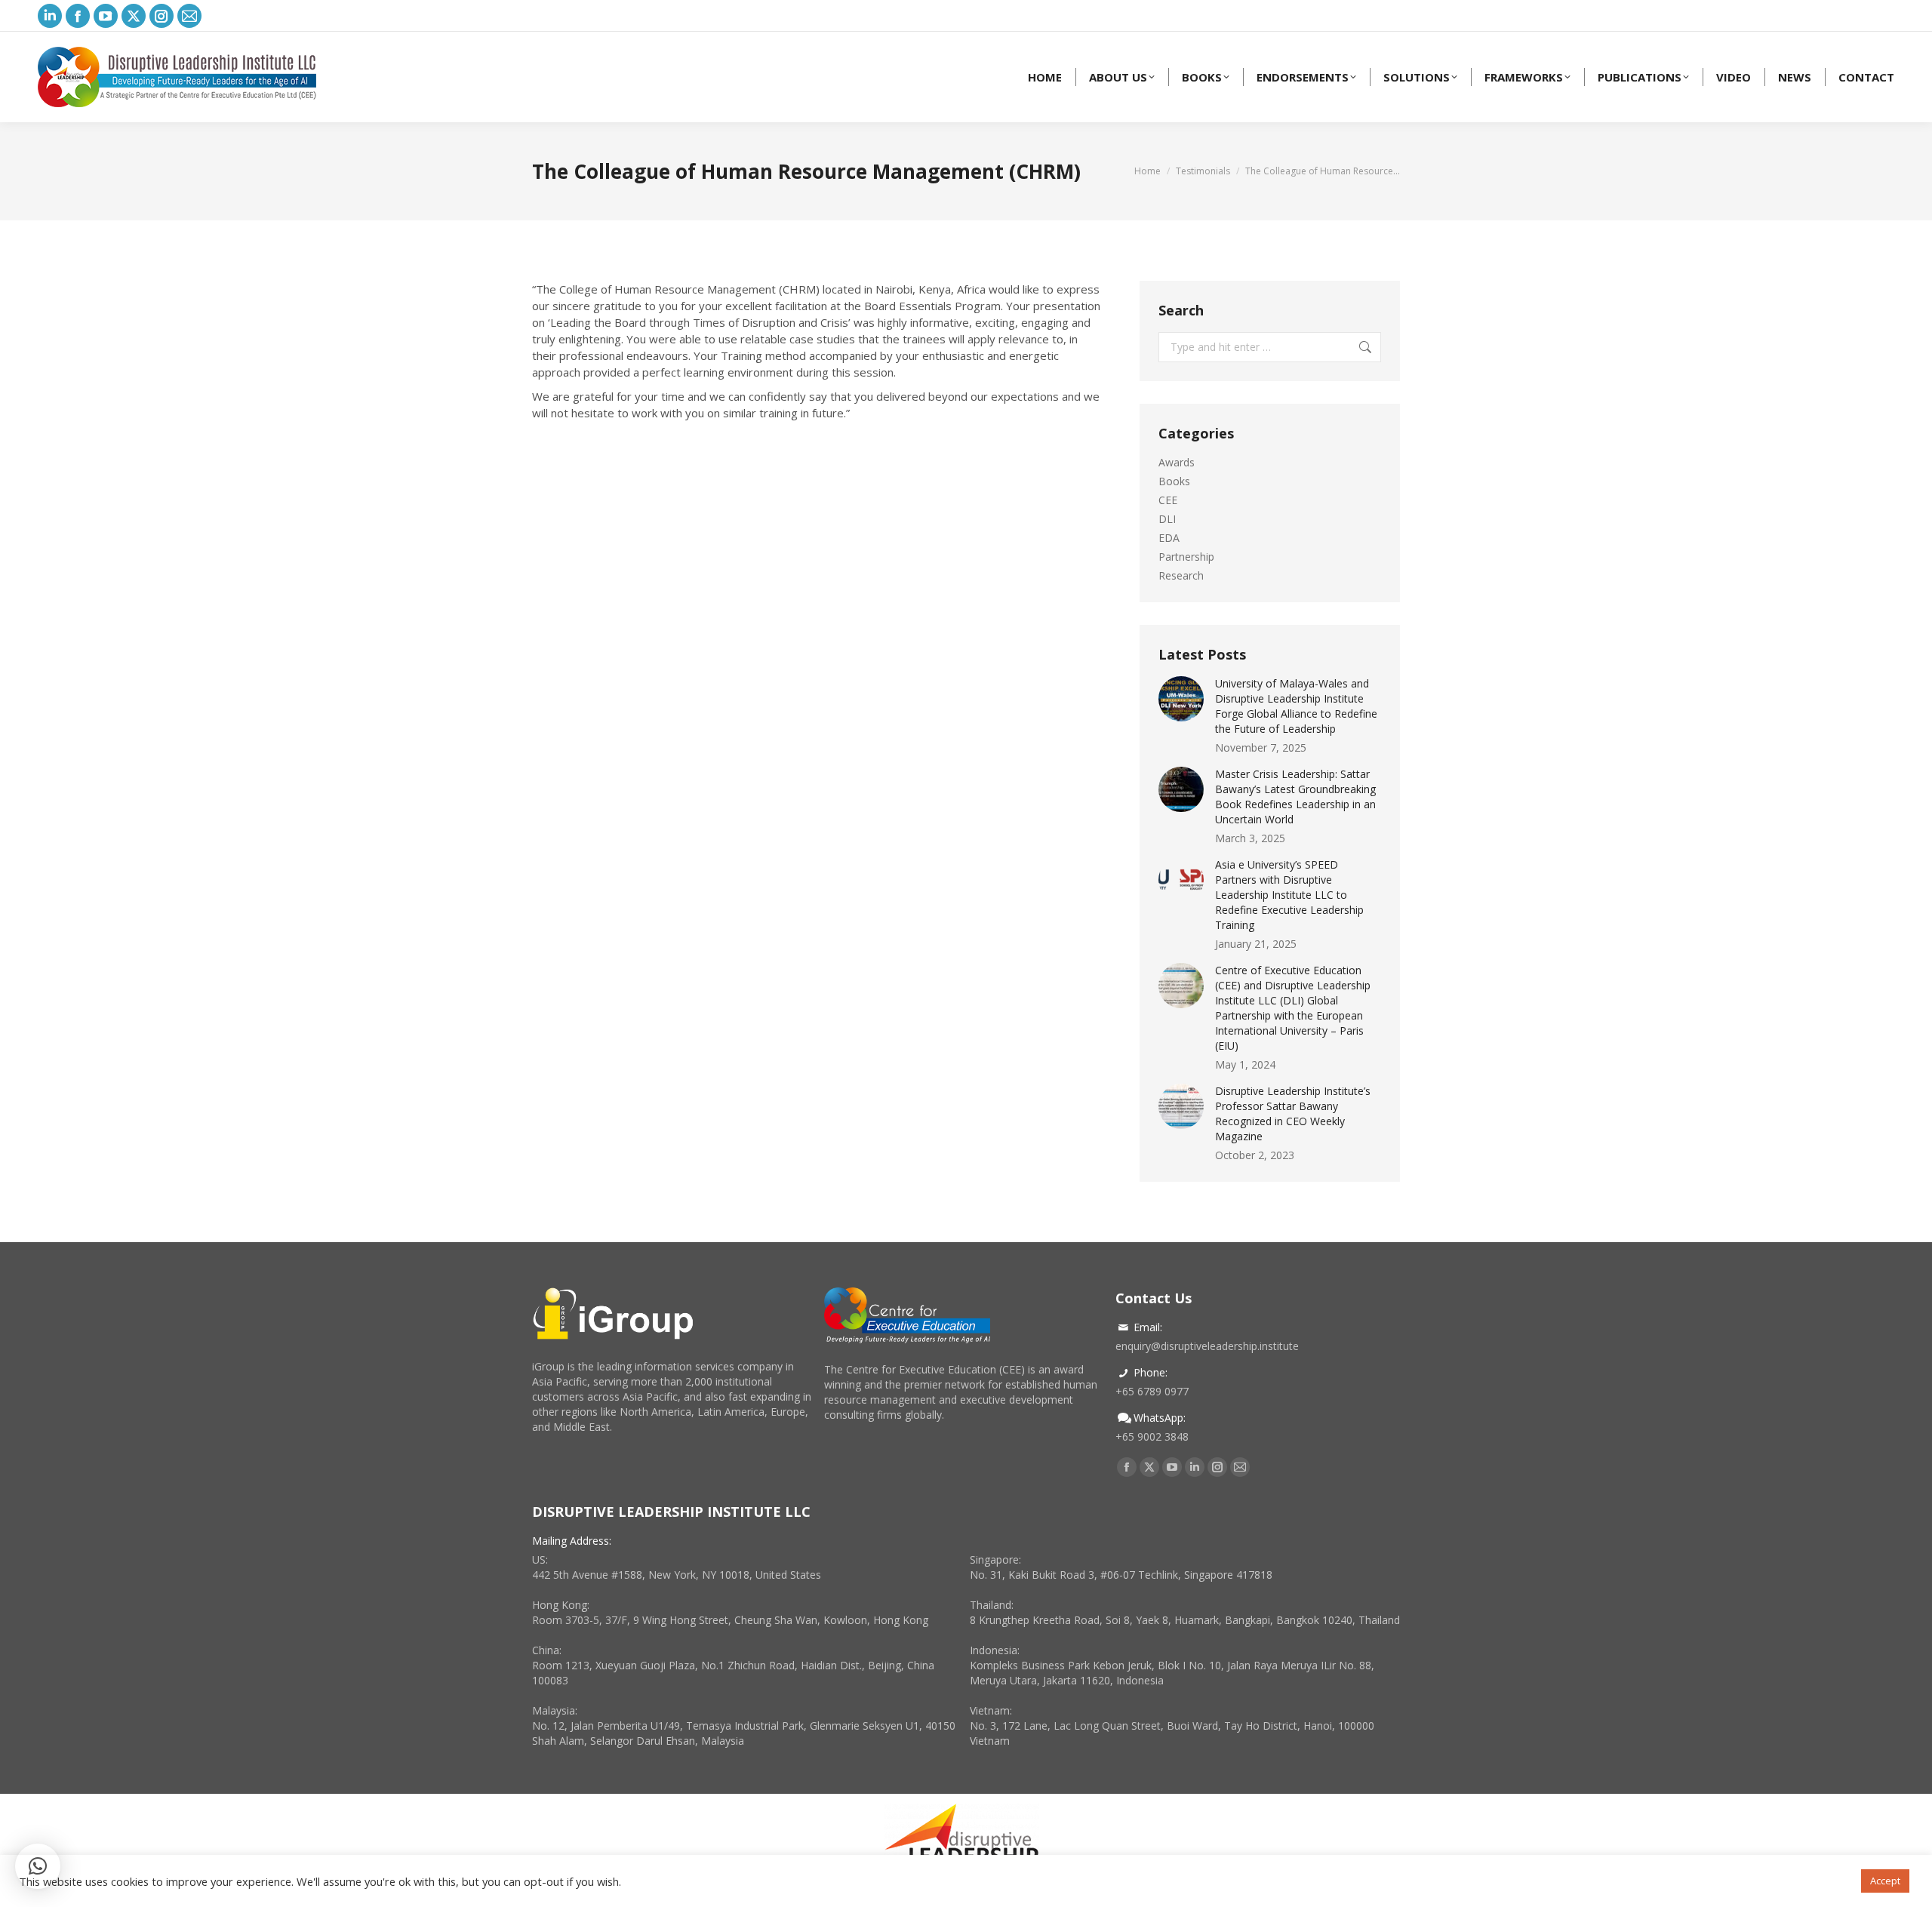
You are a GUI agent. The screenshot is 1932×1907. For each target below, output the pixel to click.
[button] (38, 1866)
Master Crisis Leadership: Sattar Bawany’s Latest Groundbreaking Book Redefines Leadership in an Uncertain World (1295, 797)
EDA (1169, 538)
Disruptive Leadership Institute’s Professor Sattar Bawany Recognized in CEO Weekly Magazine (1293, 1113)
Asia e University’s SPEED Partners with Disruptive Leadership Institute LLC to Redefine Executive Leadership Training (1289, 895)
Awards (1177, 462)
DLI (1167, 519)
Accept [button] (1885, 1881)
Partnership (1186, 557)
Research (1181, 575)
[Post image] (1181, 699)
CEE (1168, 500)
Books (1174, 481)
